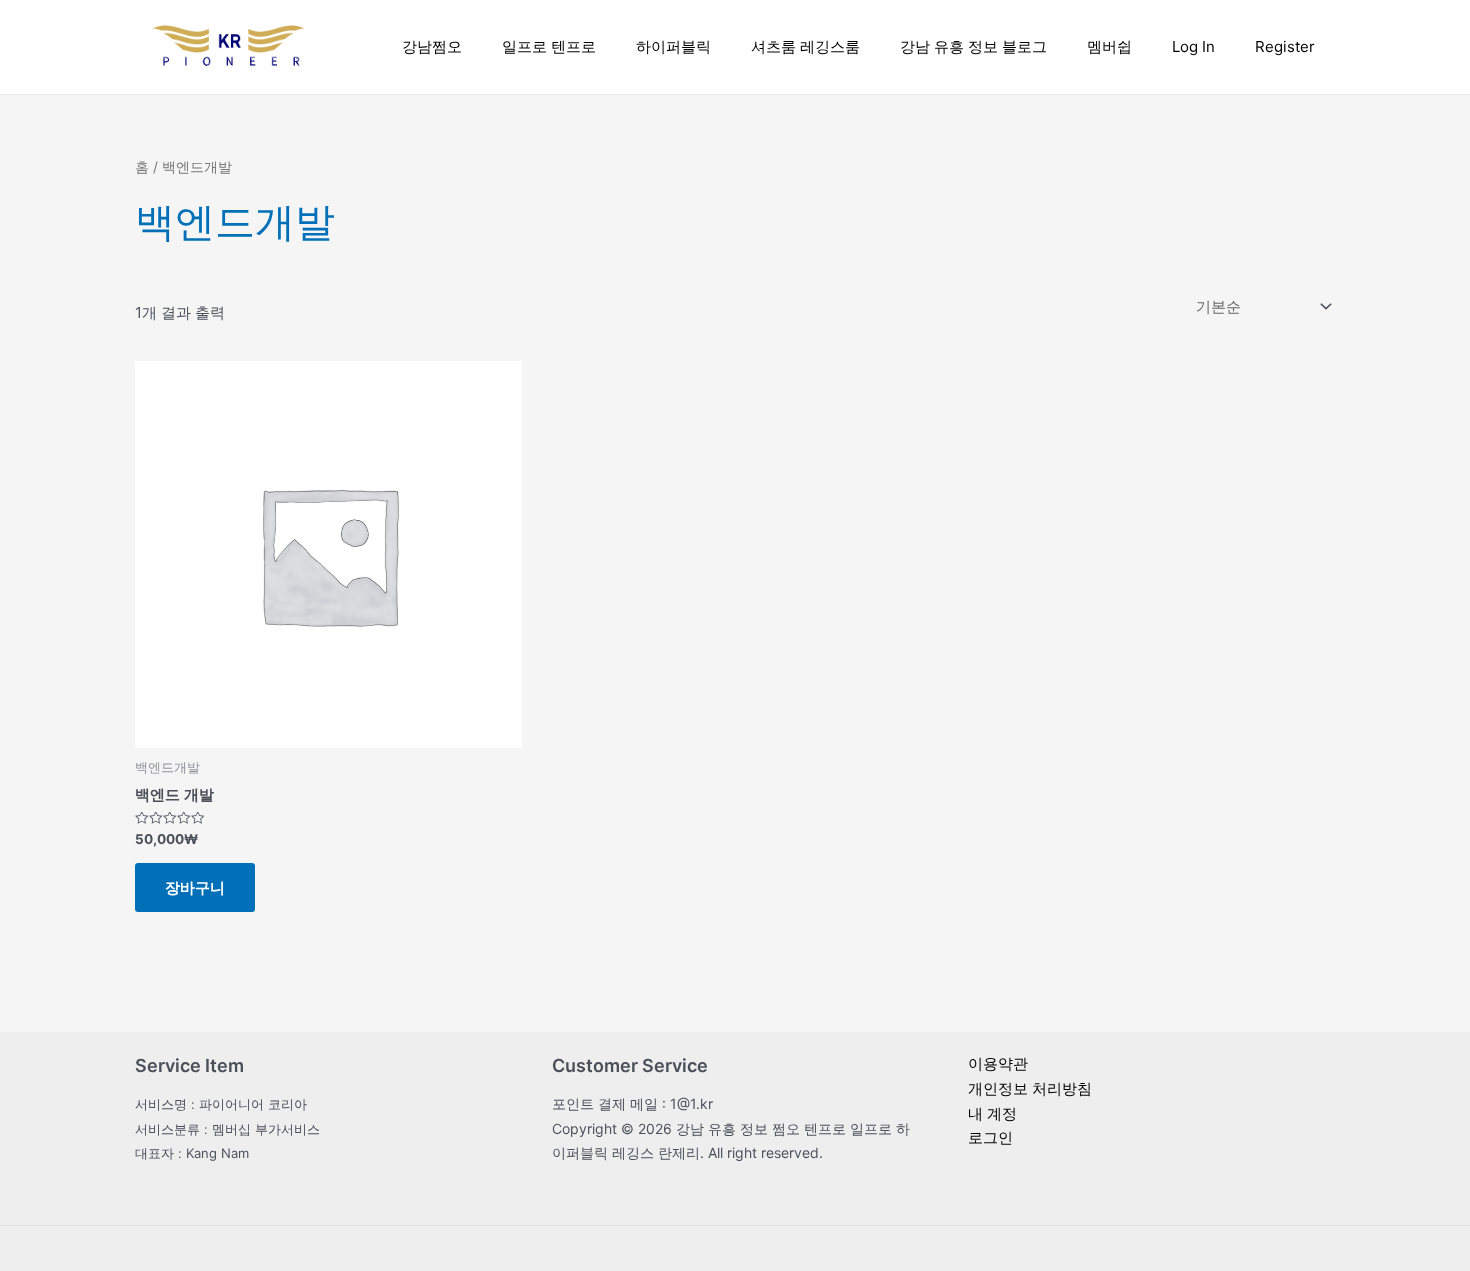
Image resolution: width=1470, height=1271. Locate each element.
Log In (1193, 46)
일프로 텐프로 (549, 46)
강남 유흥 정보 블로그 (973, 46)
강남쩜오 (432, 46)
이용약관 (998, 1063)
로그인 (990, 1137)
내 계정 (992, 1113)
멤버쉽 (1109, 46)
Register (1285, 46)
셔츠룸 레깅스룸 (805, 46)
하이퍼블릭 (673, 46)
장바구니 (195, 887)
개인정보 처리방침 (1030, 1088)
